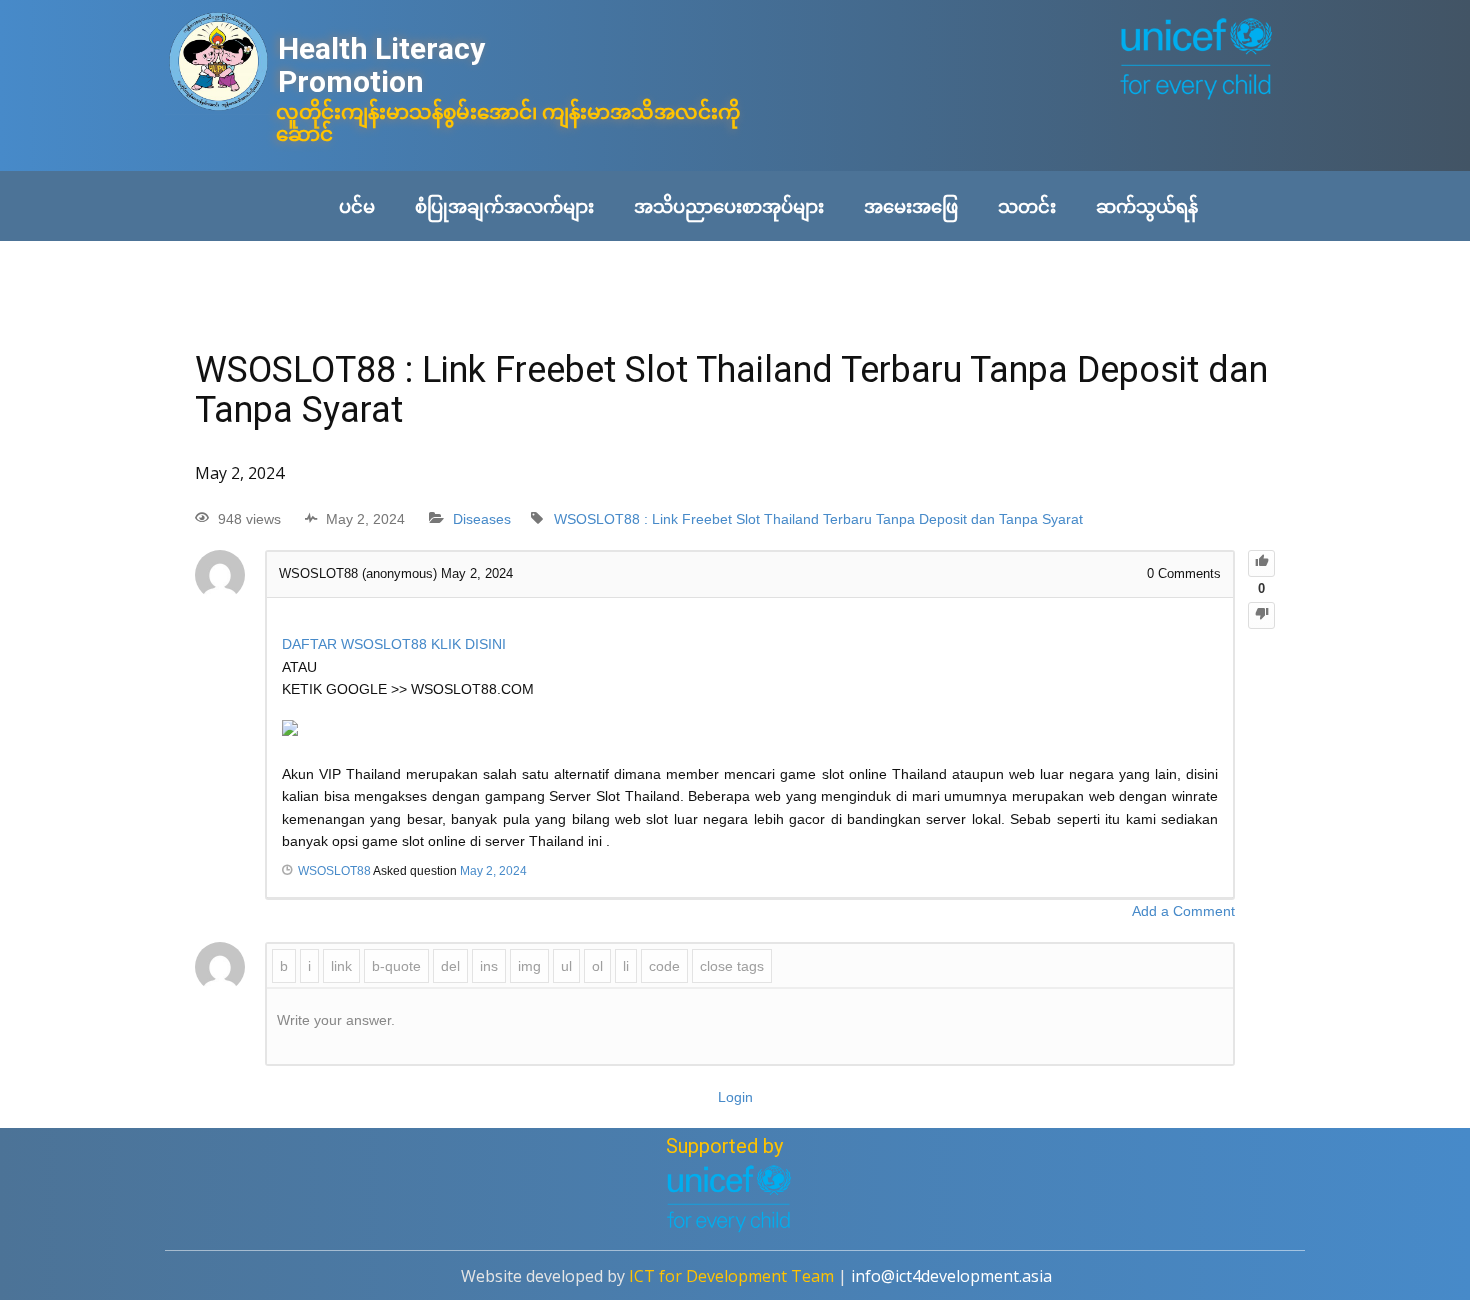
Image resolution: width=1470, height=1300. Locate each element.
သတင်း (1027, 206)
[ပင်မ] (218, 63)
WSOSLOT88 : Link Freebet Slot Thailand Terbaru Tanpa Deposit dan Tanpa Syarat (818, 519)
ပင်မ (357, 206)
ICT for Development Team (731, 1276)
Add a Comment (1183, 911)
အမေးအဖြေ (911, 206)
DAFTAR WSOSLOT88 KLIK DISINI (394, 644)
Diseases (482, 519)
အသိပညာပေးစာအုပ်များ (729, 206)
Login (735, 1097)
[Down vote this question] (1261, 615)
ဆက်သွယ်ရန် (1147, 206)
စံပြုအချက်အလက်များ (504, 206)
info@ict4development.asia (951, 1276)
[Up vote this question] (1261, 563)
